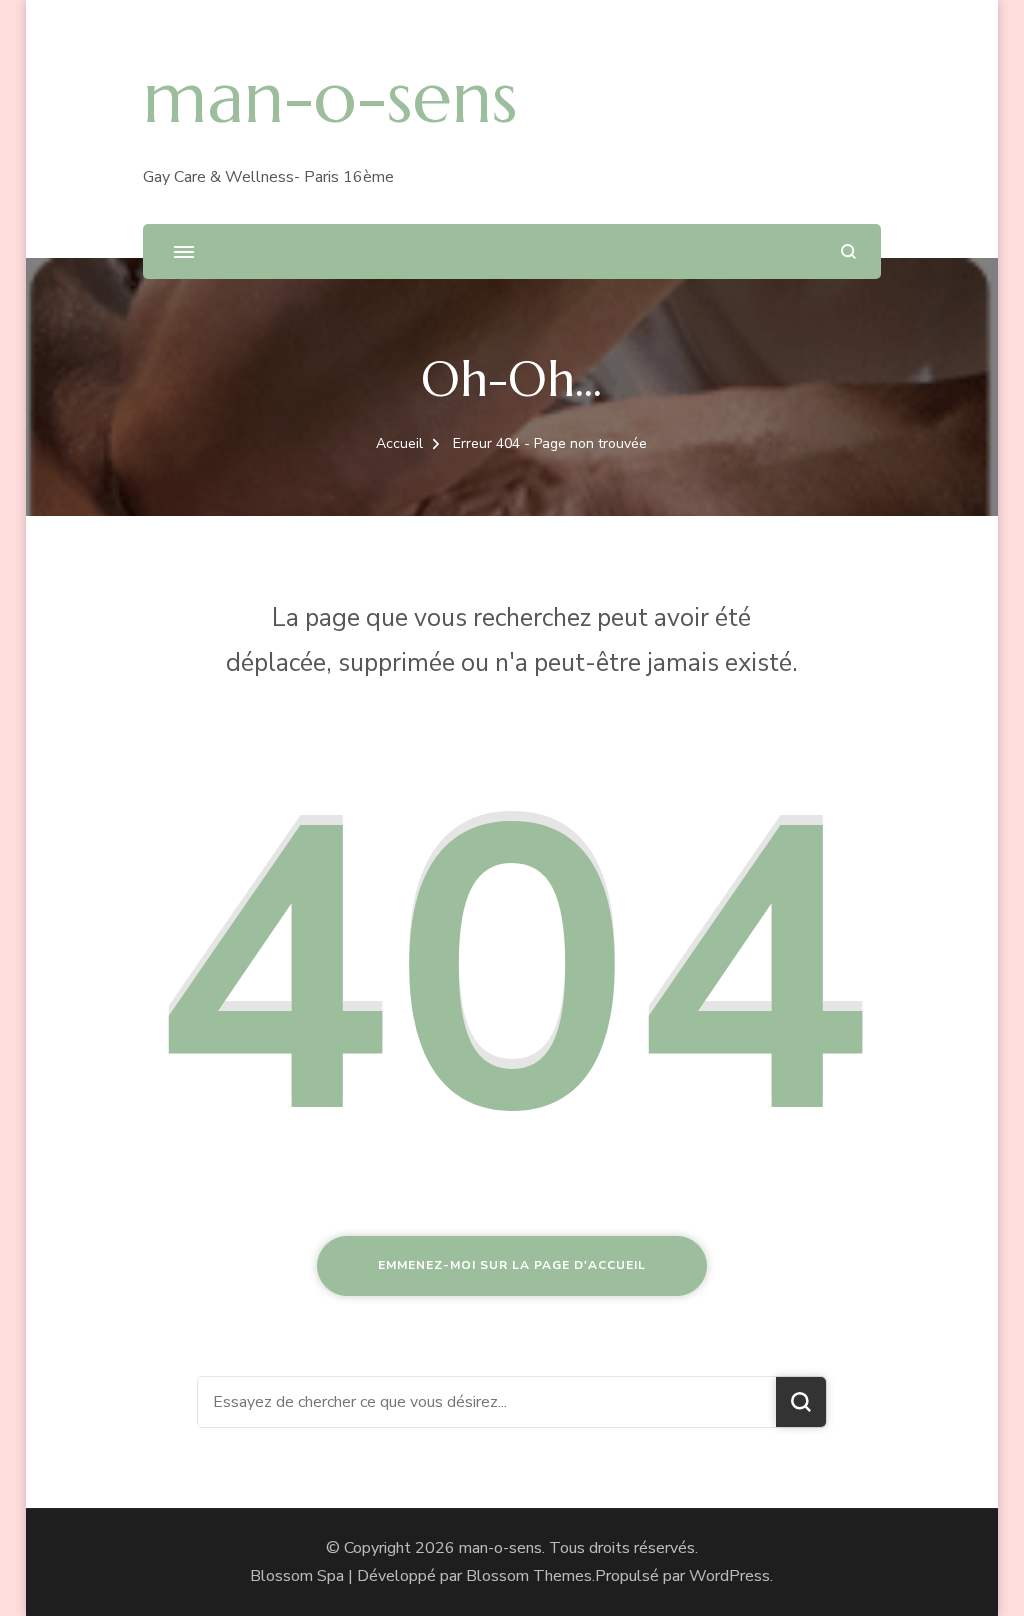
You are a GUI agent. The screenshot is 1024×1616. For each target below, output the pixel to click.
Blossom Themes (529, 1576)
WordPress (729, 1576)
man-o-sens (330, 97)
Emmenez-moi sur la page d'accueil (512, 1265)
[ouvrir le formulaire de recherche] (848, 251)
